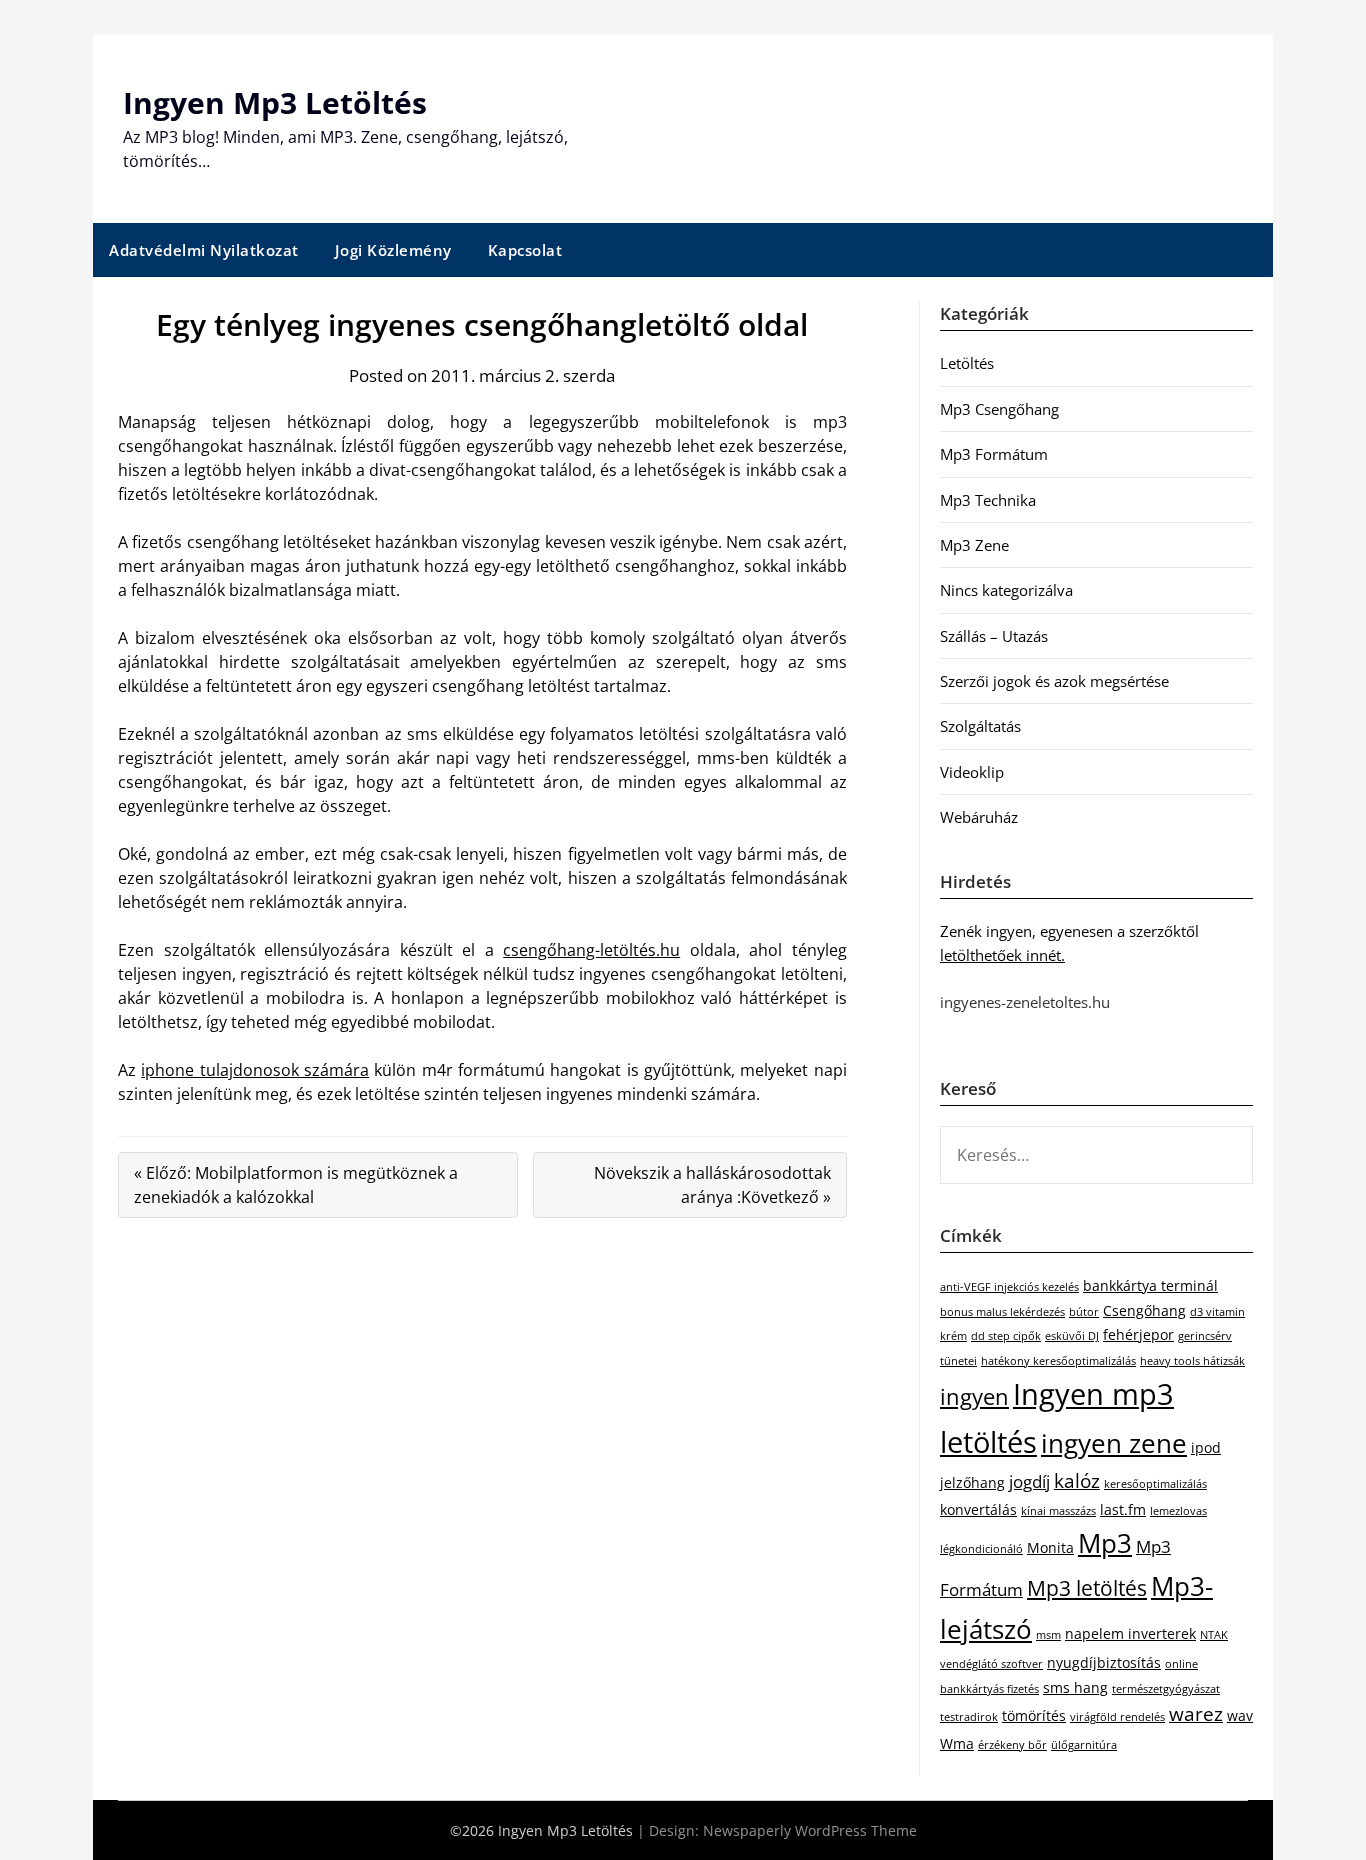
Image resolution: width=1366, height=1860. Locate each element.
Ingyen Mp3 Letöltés (275, 102)
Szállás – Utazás (994, 636)
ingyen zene (1114, 1443)
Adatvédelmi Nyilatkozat (204, 250)
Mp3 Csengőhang (999, 409)
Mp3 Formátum (994, 454)
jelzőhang (972, 1482)
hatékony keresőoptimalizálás (1058, 1361)
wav (1240, 1715)
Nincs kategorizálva (1006, 590)
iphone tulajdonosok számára (255, 1070)
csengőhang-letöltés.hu (591, 950)
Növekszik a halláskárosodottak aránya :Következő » (712, 1185)
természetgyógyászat (1166, 1689)
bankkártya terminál (1150, 1285)
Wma (957, 1743)
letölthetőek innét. (1002, 955)
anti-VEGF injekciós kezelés (1009, 1287)
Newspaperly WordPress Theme (810, 1830)
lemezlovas (1178, 1511)
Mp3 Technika (988, 500)
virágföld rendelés (1117, 1717)
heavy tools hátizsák (1192, 1361)
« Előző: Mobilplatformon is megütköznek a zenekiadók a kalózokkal (296, 1185)
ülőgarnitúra (1084, 1745)
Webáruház (979, 817)
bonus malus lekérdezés (1002, 1312)
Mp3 (1105, 1543)
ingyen (974, 1396)
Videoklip (972, 772)
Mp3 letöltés (1087, 1588)
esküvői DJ (1072, 1336)
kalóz (1077, 1481)
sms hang (1075, 1687)
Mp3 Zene (974, 545)
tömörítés (1034, 1715)
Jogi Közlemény (393, 250)
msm (1048, 1635)
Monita (1050, 1547)
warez (1196, 1714)
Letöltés (967, 363)
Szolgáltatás (980, 726)
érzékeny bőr (1012, 1745)
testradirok (969, 1717)
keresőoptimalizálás (1155, 1484)
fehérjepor (1138, 1334)
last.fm (1123, 1509)
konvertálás (978, 1509)
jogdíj (1029, 1481)
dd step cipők (1006, 1336)
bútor (1084, 1312)
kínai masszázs (1058, 1511)
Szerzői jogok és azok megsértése (1054, 681)
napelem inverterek (1130, 1633)
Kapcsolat (525, 250)
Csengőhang (1144, 1310)
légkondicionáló (981, 1549)
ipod (1206, 1447)
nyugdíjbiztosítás (1104, 1662)
